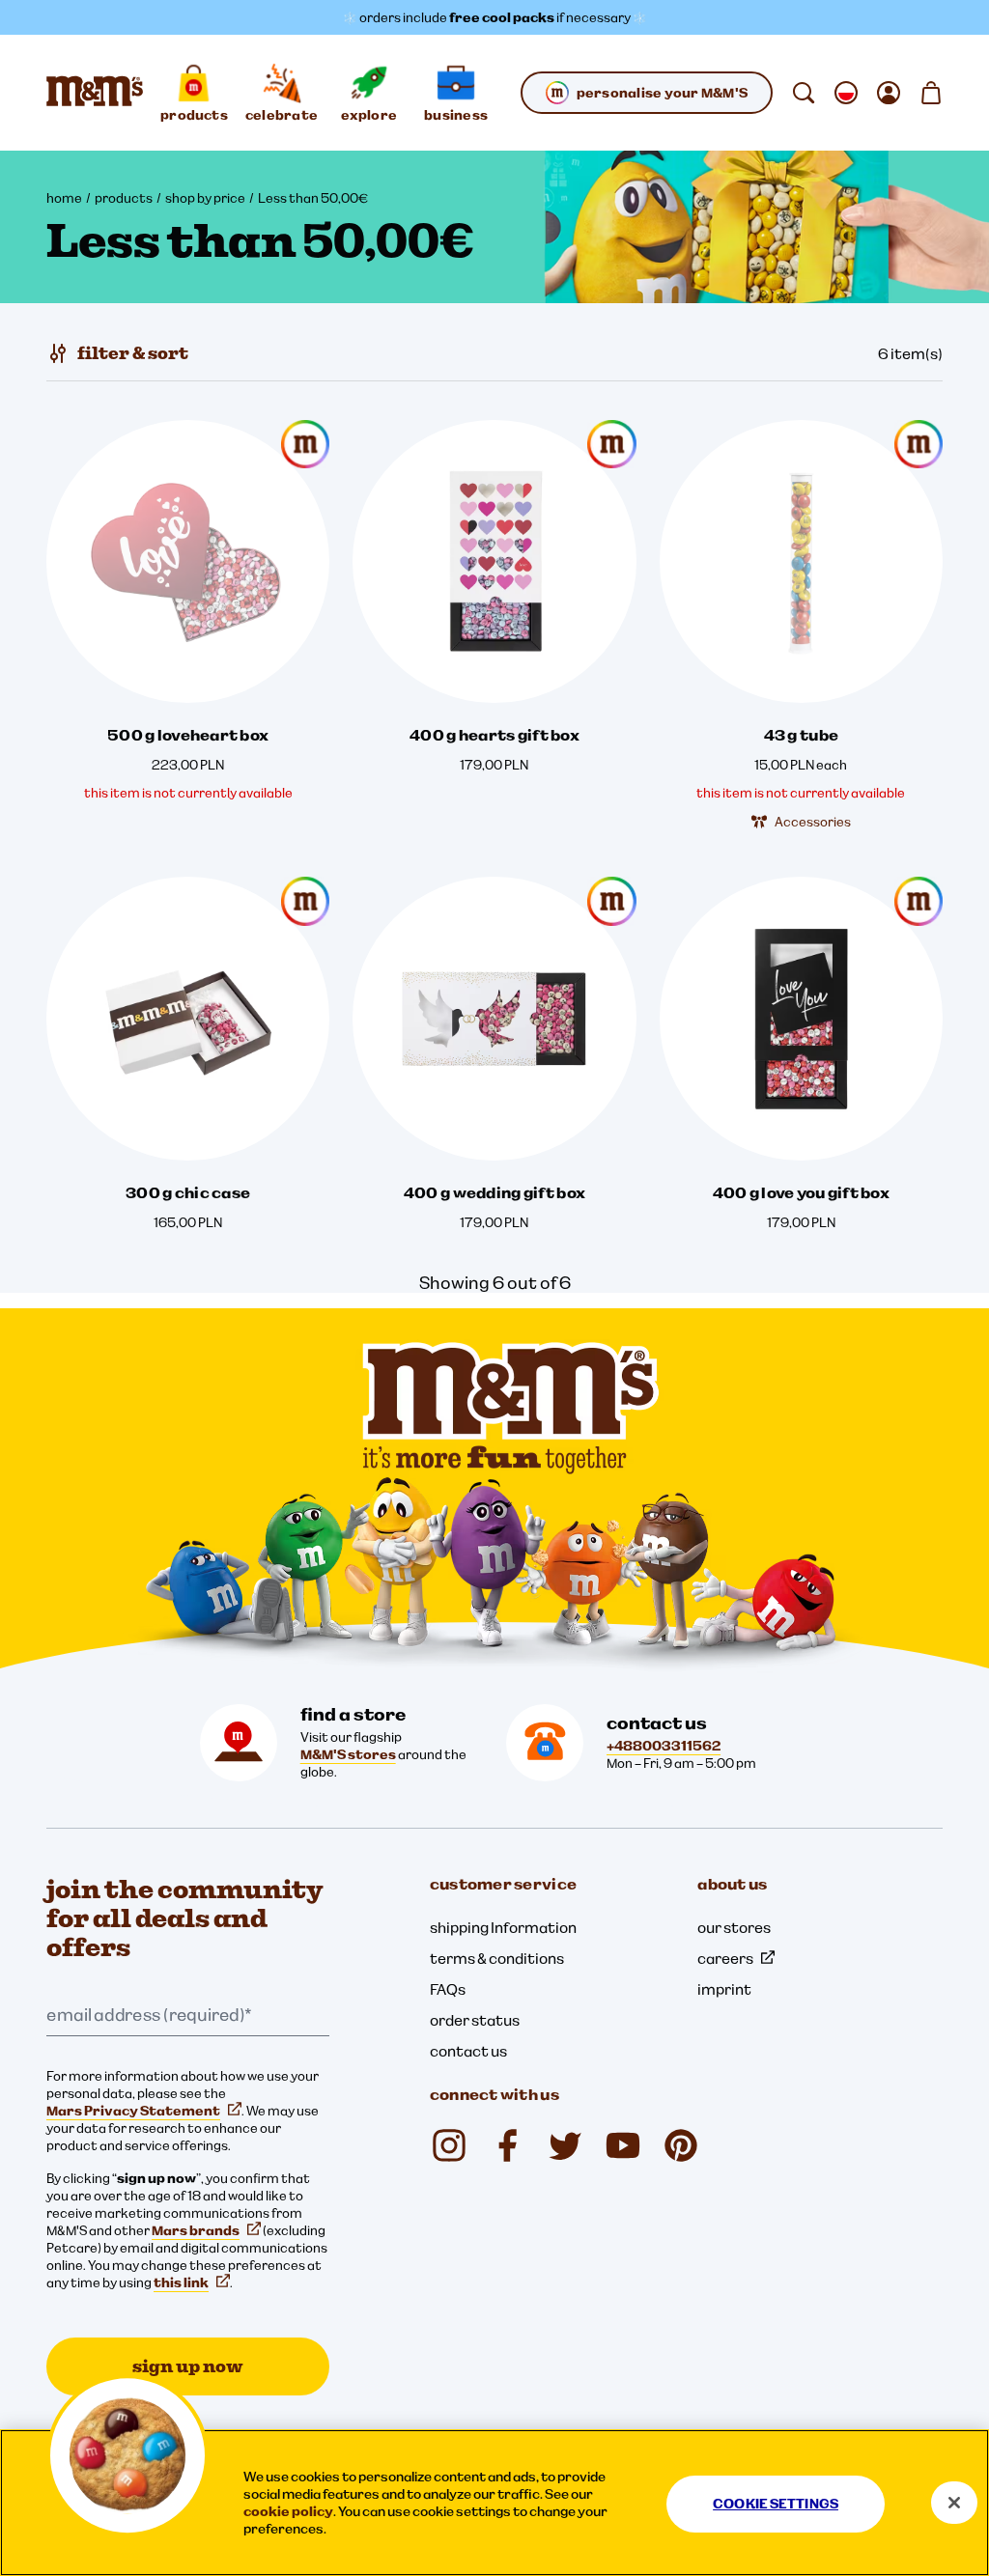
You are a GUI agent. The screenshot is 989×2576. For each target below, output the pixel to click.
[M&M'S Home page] (95, 93)
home (64, 198)
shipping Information (503, 1927)
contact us (468, 2051)
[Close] (954, 2503)
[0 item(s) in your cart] (931, 93)
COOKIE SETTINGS (776, 2504)
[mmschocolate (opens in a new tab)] (449, 2145)
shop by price (205, 198)
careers (725, 1958)
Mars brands (196, 2230)
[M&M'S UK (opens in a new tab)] (507, 2145)
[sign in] (889, 93)
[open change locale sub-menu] (846, 93)
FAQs (448, 1989)
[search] (804, 93)
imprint (724, 1989)
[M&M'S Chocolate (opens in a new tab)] (681, 2145)
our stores (734, 1927)
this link (181, 2282)
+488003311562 (664, 1746)
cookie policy (288, 2511)
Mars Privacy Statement (133, 2111)
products (124, 198)
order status (475, 2020)
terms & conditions (497, 1958)
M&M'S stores (348, 1754)
